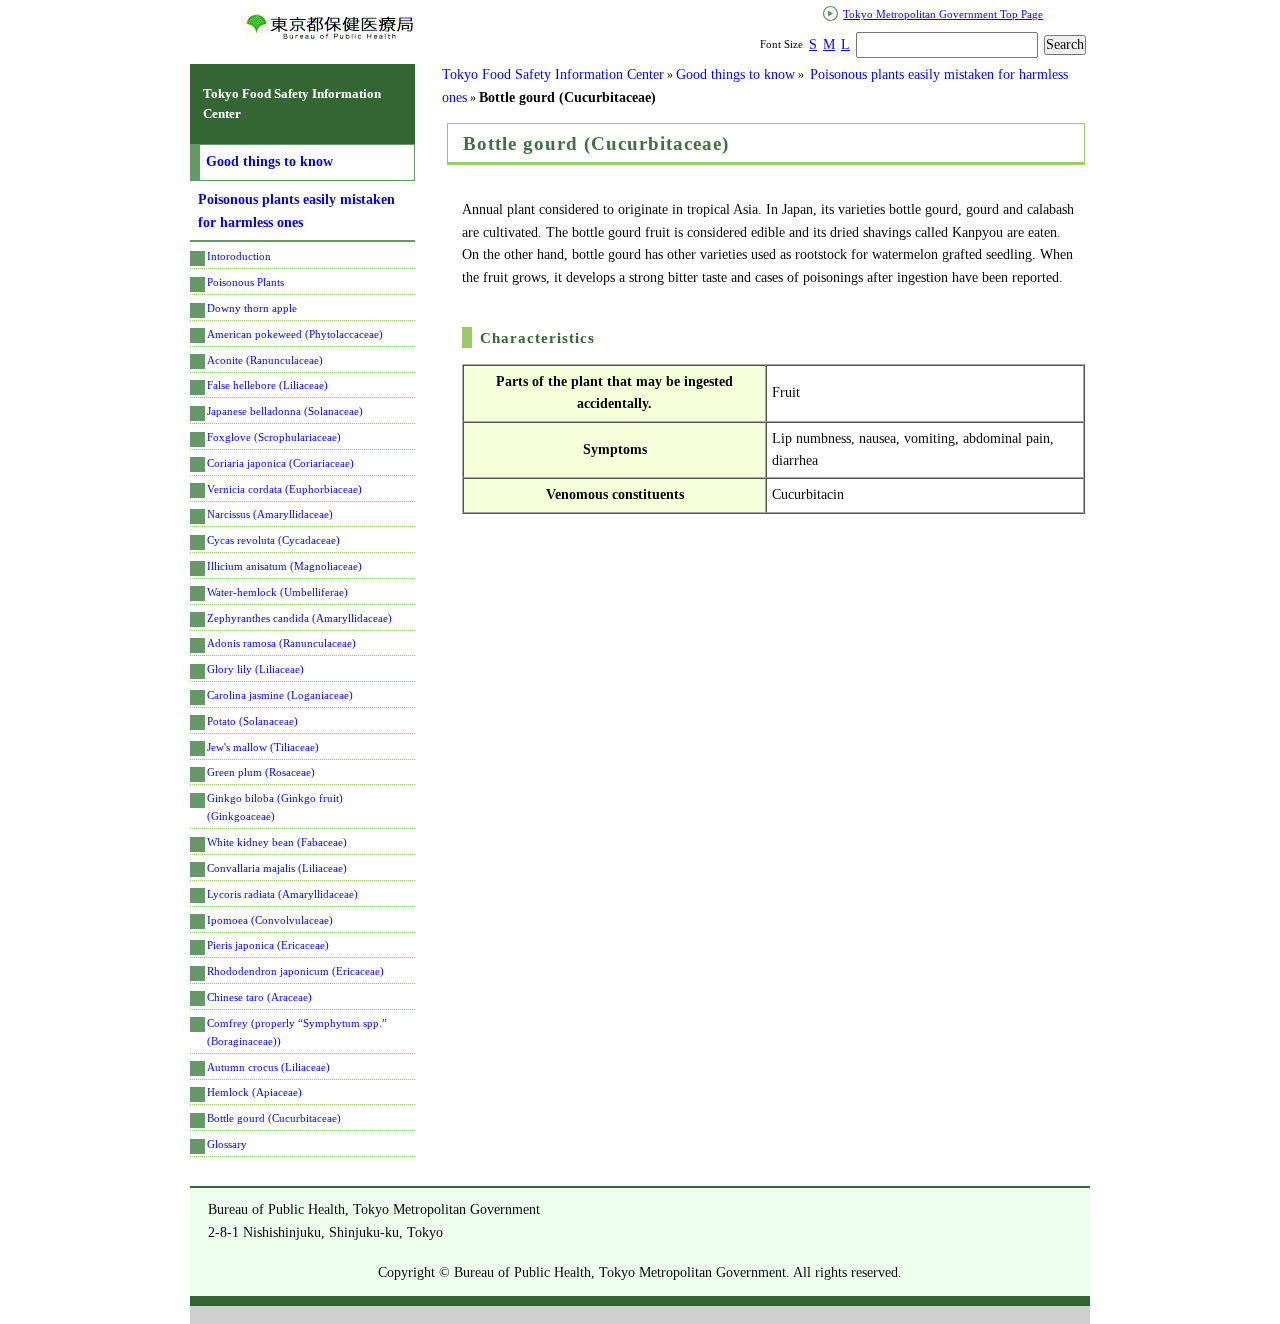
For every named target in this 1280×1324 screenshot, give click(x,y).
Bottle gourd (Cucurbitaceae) (274, 1118)
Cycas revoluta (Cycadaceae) (273, 540)
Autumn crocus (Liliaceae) (268, 1067)
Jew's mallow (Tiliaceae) (263, 747)
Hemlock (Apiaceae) (254, 1092)
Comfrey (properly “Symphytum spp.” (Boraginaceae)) (297, 1032)
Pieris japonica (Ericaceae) (268, 945)
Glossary (227, 1144)
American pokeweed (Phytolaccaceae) (295, 334)
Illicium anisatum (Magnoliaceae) (284, 566)
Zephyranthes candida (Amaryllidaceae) (299, 618)
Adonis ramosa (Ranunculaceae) (281, 643)
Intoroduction (239, 256)
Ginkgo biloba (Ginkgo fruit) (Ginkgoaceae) (275, 807)
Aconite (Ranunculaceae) (265, 360)
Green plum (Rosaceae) (261, 772)
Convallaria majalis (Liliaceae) (277, 868)
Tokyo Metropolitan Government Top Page (943, 14)
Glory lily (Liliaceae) (255, 669)
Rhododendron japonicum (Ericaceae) (295, 971)
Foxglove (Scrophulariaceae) (274, 437)
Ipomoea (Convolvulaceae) (270, 920)
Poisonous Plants (245, 282)
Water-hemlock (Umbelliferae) (277, 592)
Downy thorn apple (252, 308)
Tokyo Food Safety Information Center (553, 74)
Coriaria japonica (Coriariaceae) (280, 463)
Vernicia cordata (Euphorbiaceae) (284, 489)
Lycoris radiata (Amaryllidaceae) (282, 894)
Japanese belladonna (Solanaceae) (285, 411)
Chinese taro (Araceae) (259, 997)
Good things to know (735, 74)
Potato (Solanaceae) (252, 721)
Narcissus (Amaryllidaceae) (270, 514)
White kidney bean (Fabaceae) (277, 842)
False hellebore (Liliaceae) (267, 385)
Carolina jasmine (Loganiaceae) (280, 695)
